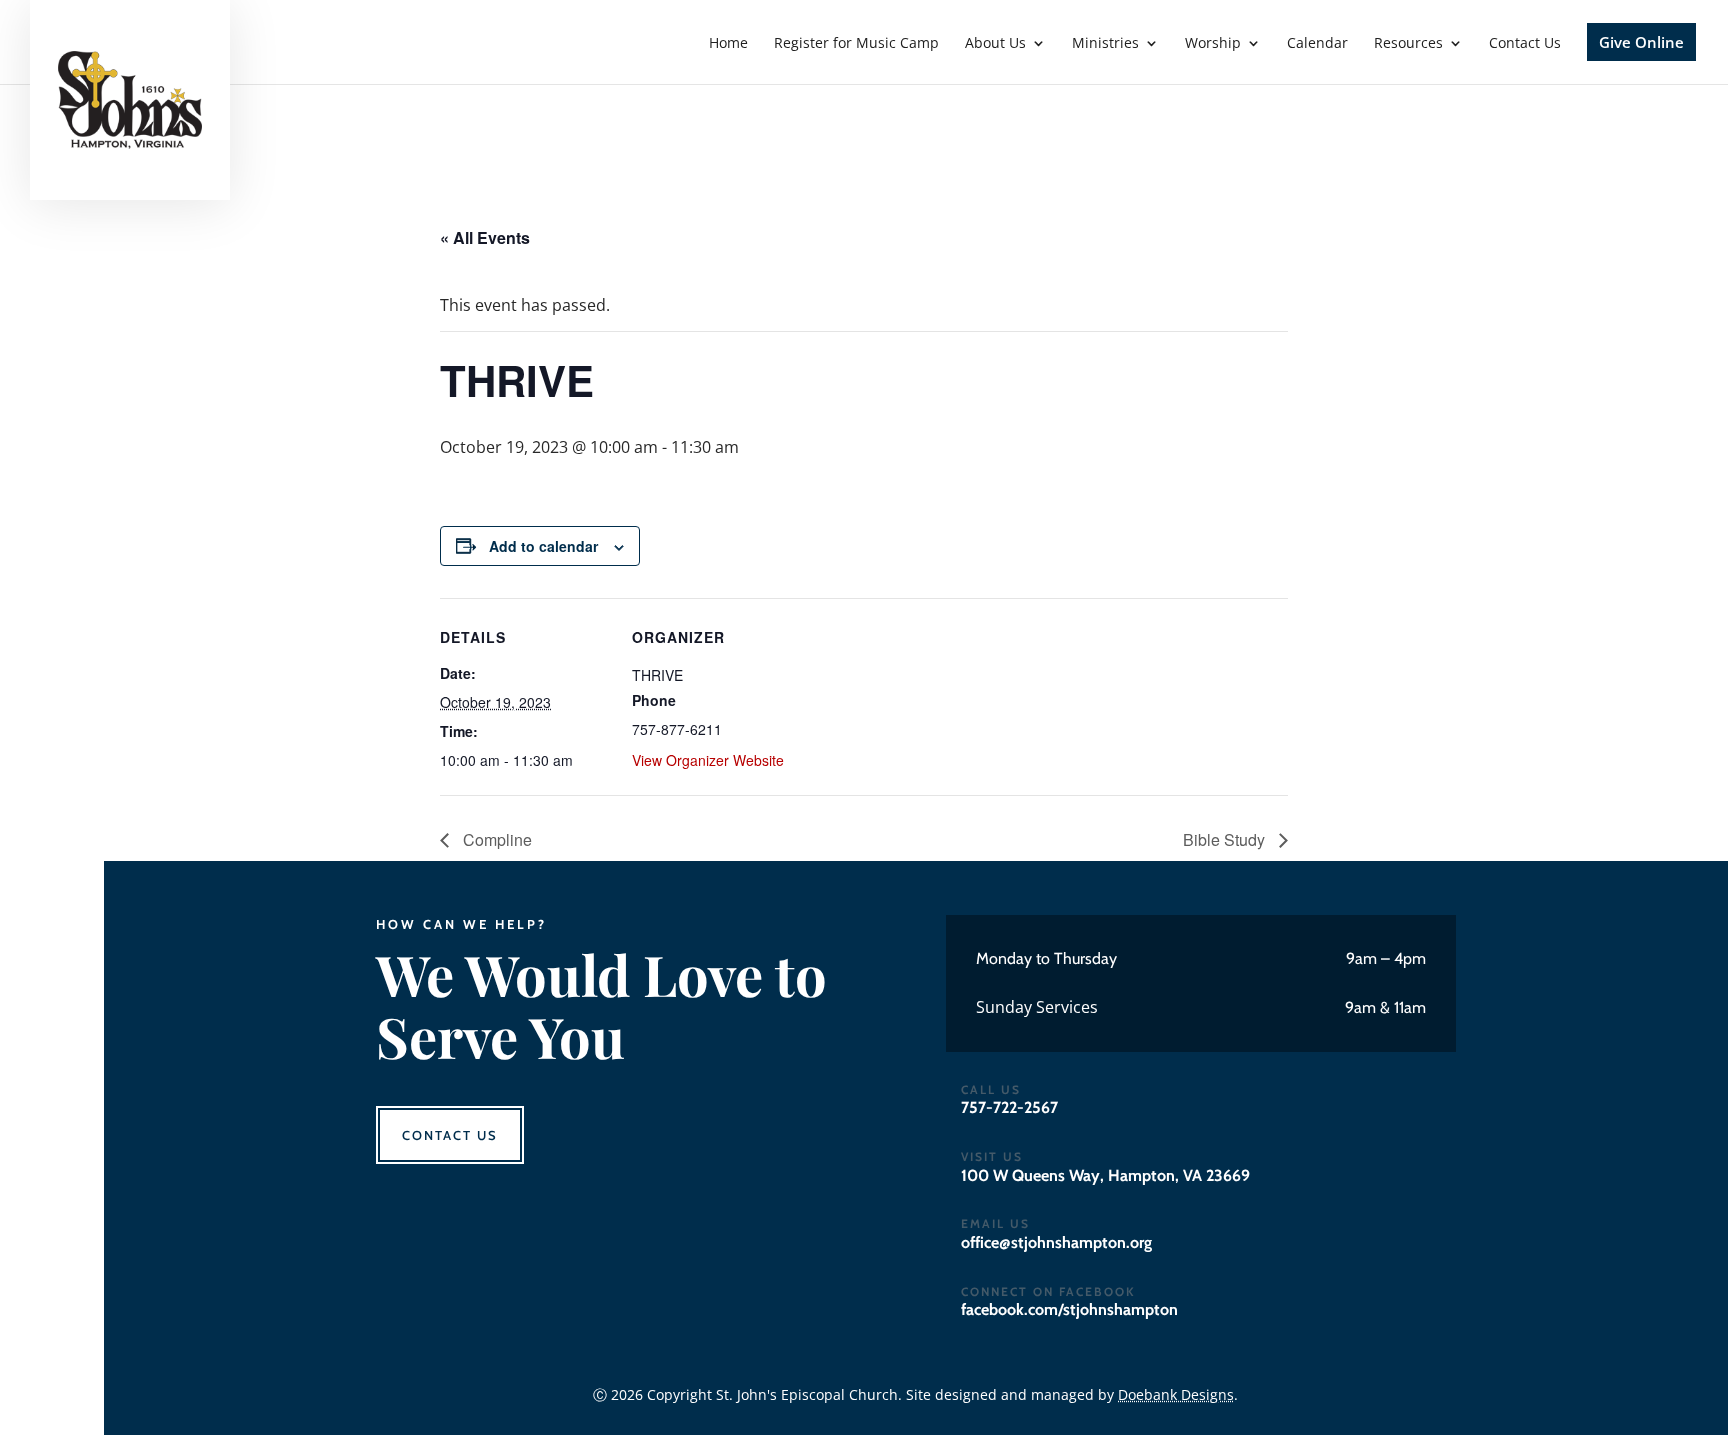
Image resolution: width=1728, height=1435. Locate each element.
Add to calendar (543, 546)
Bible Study (1226, 839)
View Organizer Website (708, 760)
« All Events (485, 237)
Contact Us (450, 1135)
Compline (495, 839)
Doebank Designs (1176, 1394)
